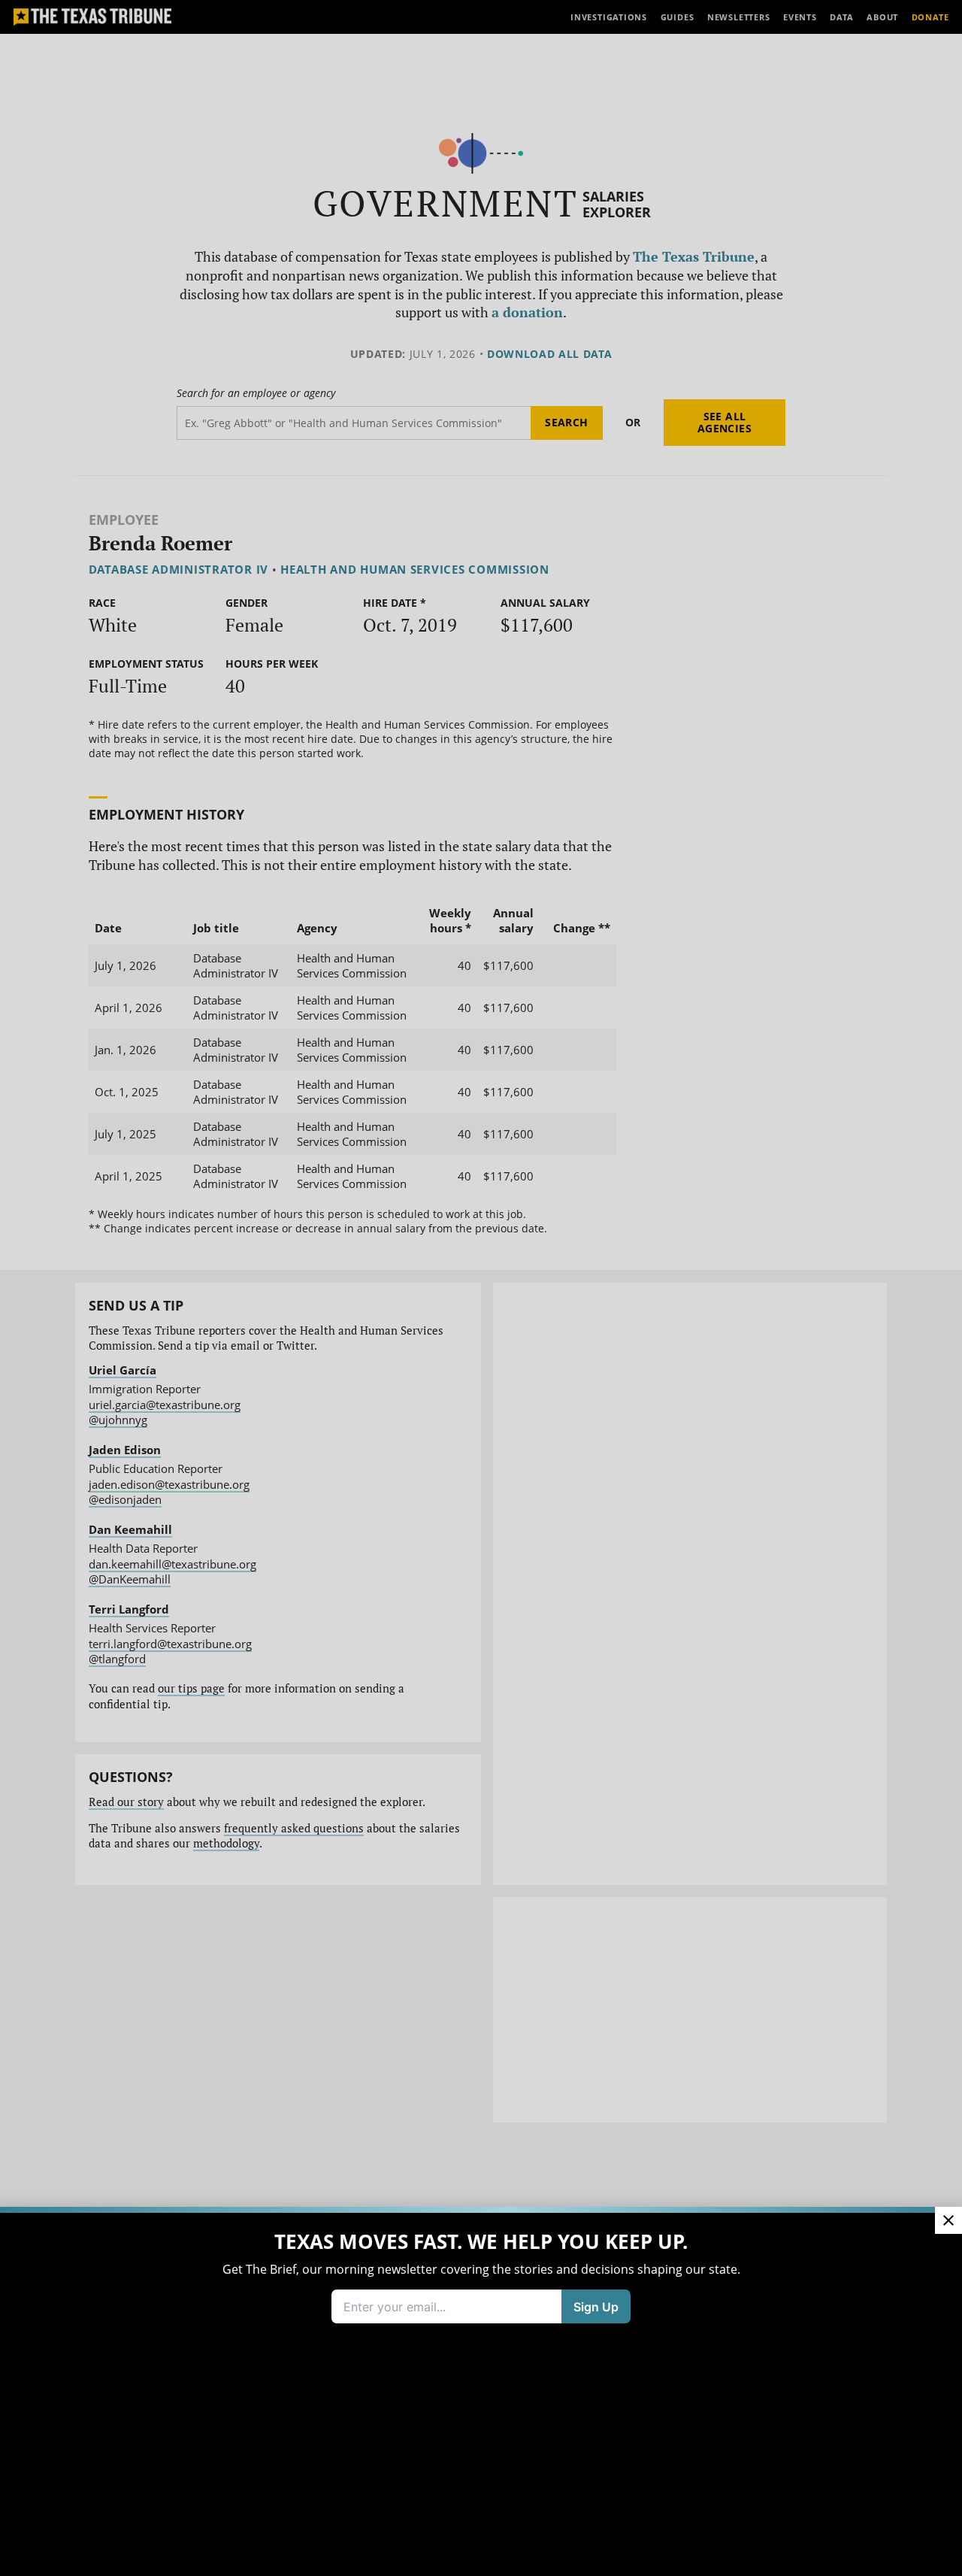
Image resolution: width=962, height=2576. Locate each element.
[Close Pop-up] (948, 2220)
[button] (481, 1288)
